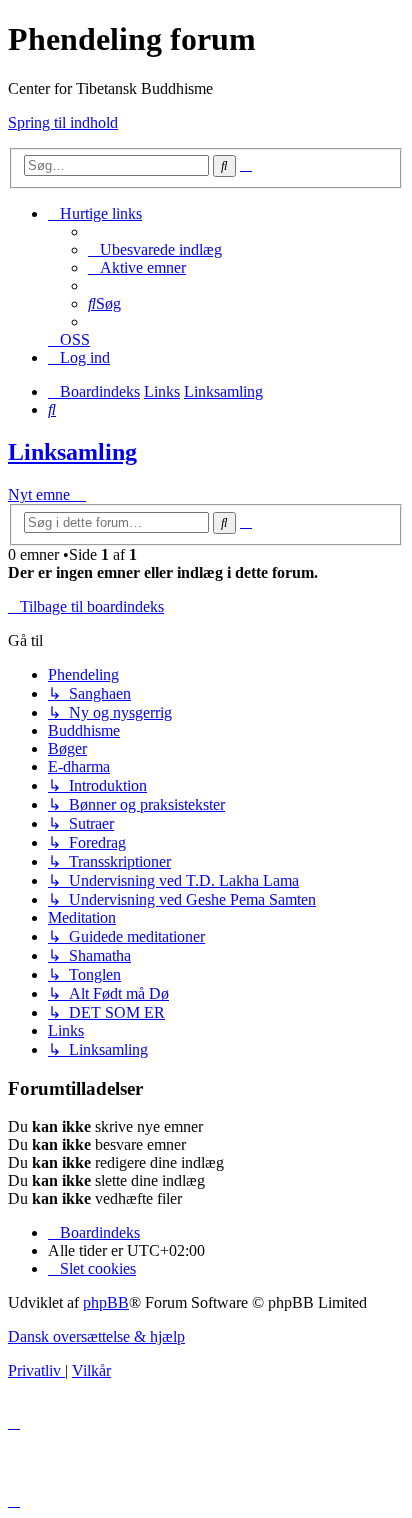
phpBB (106, 1302)
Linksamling (72, 452)
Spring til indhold (63, 122)
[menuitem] (155, 249)
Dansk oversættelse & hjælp (96, 1336)
